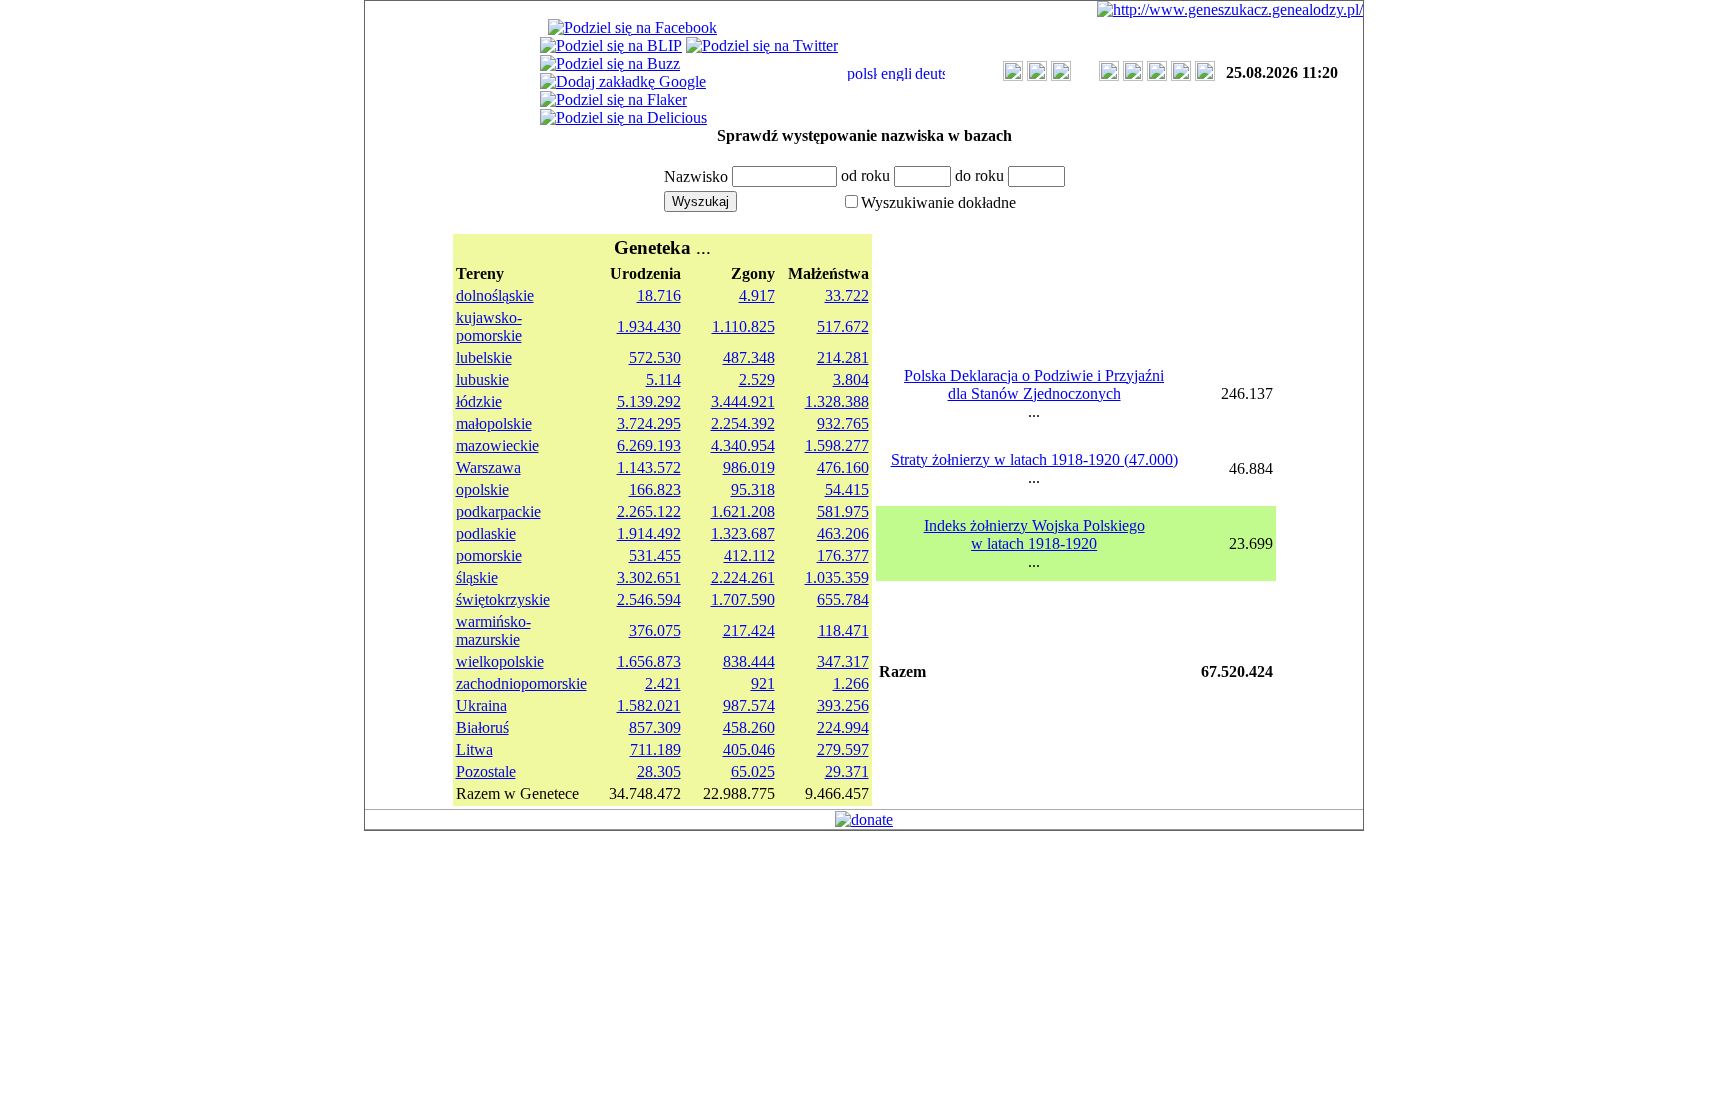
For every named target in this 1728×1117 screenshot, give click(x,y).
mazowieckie (497, 445)
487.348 (749, 357)
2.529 (757, 379)
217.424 (749, 630)
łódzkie (479, 401)
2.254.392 (743, 423)
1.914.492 (649, 533)
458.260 (749, 727)
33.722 (847, 295)
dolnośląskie (495, 295)
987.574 (749, 705)
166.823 (655, 489)
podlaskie (486, 533)
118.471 (843, 630)
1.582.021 (649, 705)
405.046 (749, 749)
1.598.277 (837, 445)
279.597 (843, 749)
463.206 (843, 533)
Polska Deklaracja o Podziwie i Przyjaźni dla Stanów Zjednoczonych (1034, 384)
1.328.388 (837, 401)
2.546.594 (649, 599)
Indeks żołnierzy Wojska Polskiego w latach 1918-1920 (1034, 534)
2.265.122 (649, 511)
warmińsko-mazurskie (493, 630)
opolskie (482, 489)
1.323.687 (743, 533)
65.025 (753, 771)
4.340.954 (743, 445)
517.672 (843, 326)
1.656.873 (649, 661)
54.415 (847, 489)
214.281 (843, 357)
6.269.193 (649, 445)
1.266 (851, 683)
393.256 (843, 705)
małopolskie (494, 423)
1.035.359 (837, 577)
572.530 (655, 357)
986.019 (749, 467)
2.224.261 (743, 577)
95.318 (753, 489)
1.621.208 (743, 511)
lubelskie (484, 357)
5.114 (663, 379)
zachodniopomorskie (521, 683)
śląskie (477, 577)
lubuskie (482, 379)
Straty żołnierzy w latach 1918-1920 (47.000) (1034, 459)
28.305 (659, 771)
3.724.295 (649, 423)
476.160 (843, 467)
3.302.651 (649, 577)
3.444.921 (743, 401)
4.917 (757, 295)
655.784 (843, 599)
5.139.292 (649, 401)
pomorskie (489, 555)
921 (763, 683)
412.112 (749, 555)
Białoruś (482, 727)
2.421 (663, 683)
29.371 (847, 771)
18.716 (659, 295)
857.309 (655, 727)
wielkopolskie (500, 661)
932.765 (843, 423)
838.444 (749, 661)
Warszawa (488, 467)
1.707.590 (743, 599)
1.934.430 (649, 326)
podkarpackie (498, 511)
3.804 (851, 379)
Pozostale (486, 771)
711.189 (655, 749)
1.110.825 (743, 326)
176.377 (843, 555)
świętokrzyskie (503, 599)
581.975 (843, 511)
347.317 (843, 661)
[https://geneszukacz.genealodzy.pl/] (1230, 9)
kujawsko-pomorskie (489, 326)
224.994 (843, 727)
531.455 (655, 555)
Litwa (474, 749)
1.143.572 (649, 467)
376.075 (655, 630)
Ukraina (481, 705)
